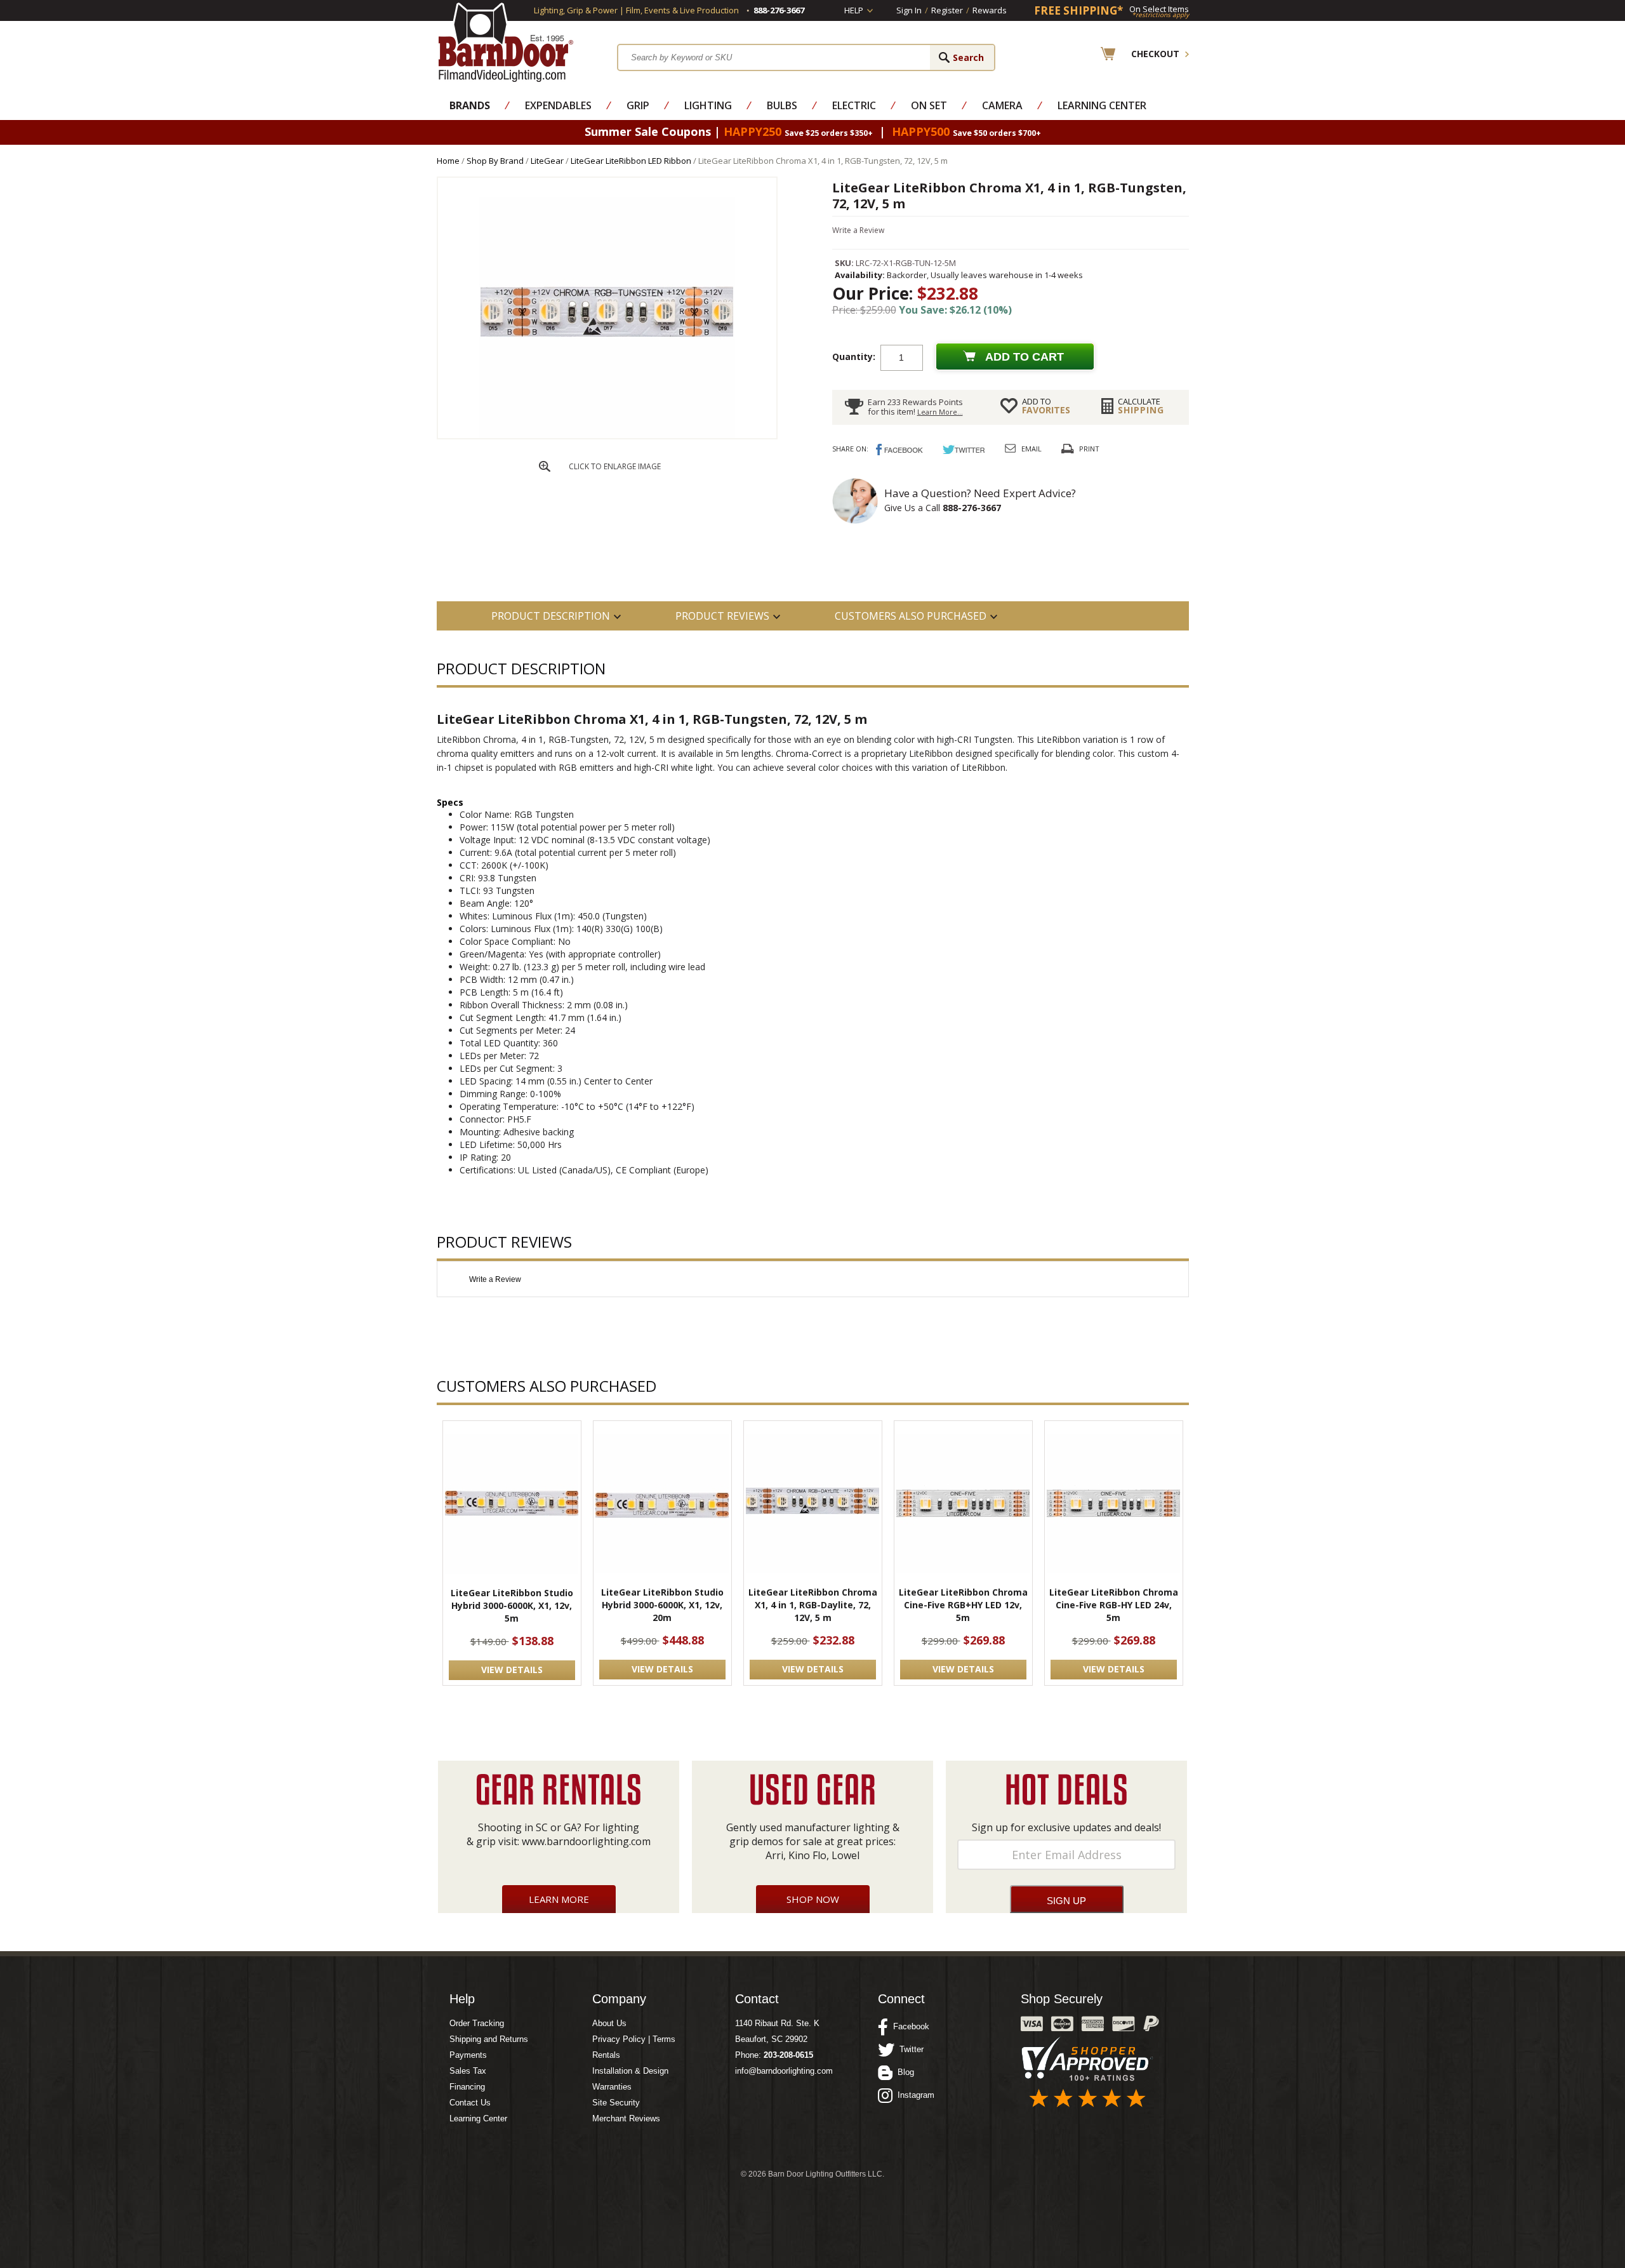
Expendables (558, 105)
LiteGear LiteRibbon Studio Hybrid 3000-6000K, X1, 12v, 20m (662, 1605)
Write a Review (858, 230)
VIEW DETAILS (512, 1670)
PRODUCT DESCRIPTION (551, 616)
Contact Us (470, 2103)
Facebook (909, 2026)
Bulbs (782, 105)
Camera (1002, 105)
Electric (854, 105)
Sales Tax (468, 2071)
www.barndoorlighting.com (586, 1841)
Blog (903, 2072)
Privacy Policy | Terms (634, 2039)
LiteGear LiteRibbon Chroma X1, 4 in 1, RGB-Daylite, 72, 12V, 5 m (813, 1605)
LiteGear (547, 161)
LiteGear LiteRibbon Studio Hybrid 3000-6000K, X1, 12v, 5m (512, 1605)
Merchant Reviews (626, 2118)
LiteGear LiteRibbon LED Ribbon (631, 161)
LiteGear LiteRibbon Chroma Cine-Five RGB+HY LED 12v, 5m (963, 1605)
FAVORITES (1046, 406)
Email (1031, 449)
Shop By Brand (495, 161)
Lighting (708, 105)
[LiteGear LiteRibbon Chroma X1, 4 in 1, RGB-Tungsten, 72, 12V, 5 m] (607, 435)
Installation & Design (630, 2071)
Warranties (612, 2087)
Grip (638, 105)
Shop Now (813, 1899)
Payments (468, 2055)
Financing (467, 2087)
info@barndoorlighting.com (784, 2071)
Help (854, 10)
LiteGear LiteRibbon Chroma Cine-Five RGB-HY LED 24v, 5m (1114, 1605)
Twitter (909, 2049)
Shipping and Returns (489, 2039)
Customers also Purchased (911, 616)
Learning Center (1102, 105)
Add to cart (1025, 357)
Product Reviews (722, 616)
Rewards (990, 10)
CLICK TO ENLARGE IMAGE (615, 466)
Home (448, 161)
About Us (609, 2023)
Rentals (606, 2055)
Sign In (909, 10)
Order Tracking (477, 2023)
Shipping (1141, 406)
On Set (929, 105)
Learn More (559, 1899)
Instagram (913, 2095)
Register (947, 10)
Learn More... (940, 412)
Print (1089, 449)
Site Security (616, 2103)
